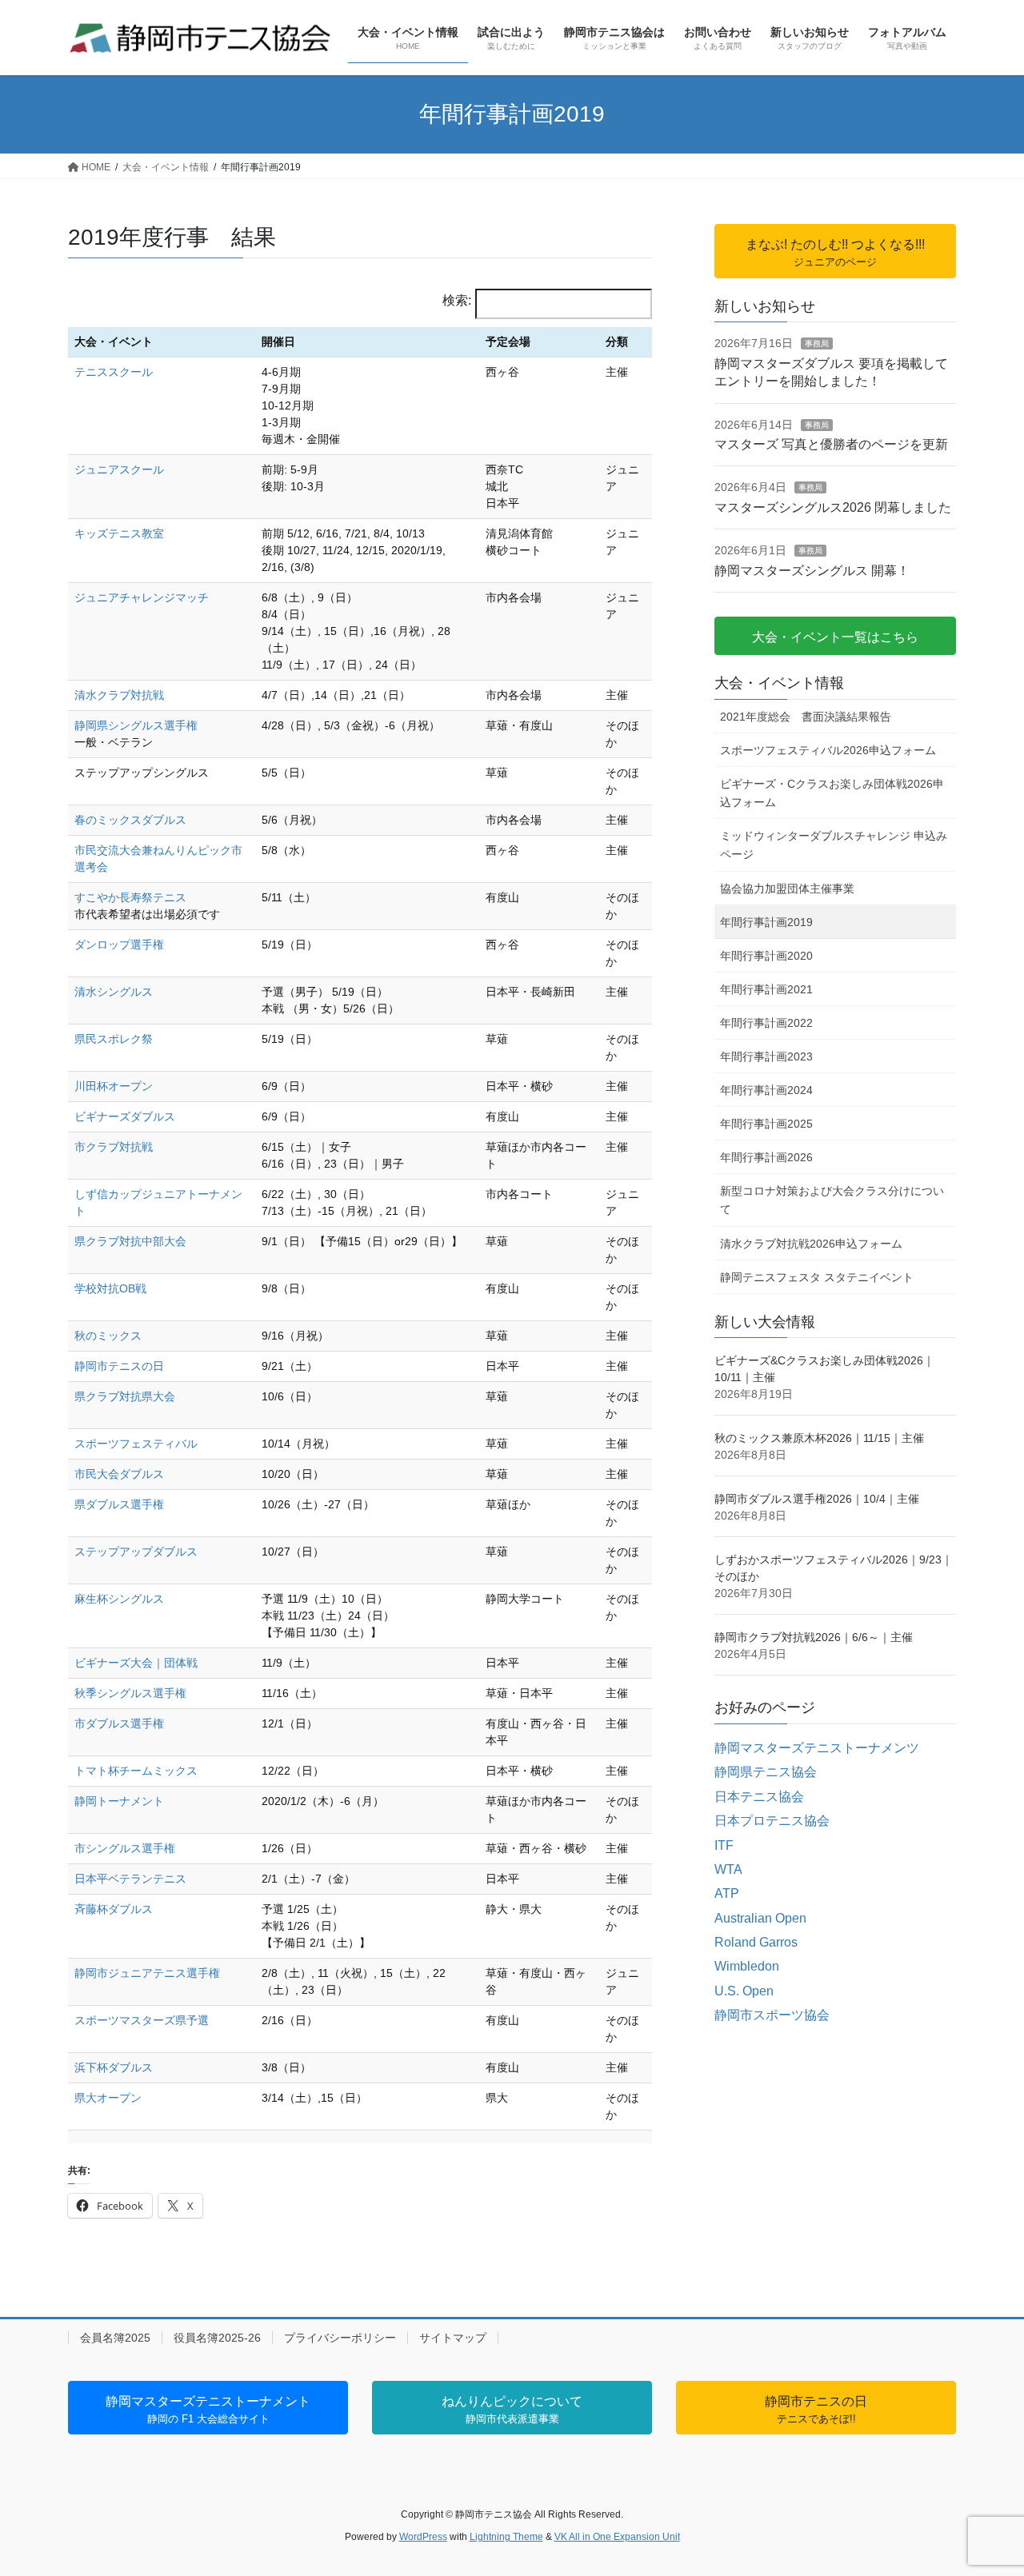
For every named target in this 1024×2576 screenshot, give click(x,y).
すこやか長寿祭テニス (130, 897)
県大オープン (108, 2098)
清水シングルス (114, 992)
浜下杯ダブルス (114, 2067)
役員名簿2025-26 (217, 2338)
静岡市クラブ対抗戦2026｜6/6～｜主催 (814, 1637)
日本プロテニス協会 (772, 1821)
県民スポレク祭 (114, 1039)
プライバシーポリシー (340, 2338)
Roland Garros (756, 1942)
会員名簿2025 (115, 2338)
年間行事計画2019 (766, 922)
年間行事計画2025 (766, 1124)
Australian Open (760, 1918)
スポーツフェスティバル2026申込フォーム (828, 750)
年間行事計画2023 (766, 1056)
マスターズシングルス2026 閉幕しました (833, 507)
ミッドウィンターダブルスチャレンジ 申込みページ (834, 845)
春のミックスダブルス (130, 820)
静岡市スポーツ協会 (772, 2015)
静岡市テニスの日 (119, 1366)
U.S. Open (744, 1991)
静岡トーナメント (119, 1801)
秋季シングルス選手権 (130, 1693)
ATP (727, 1893)
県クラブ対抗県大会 (125, 1396)
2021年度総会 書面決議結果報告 (806, 717)
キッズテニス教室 (119, 533)
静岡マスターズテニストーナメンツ (817, 1748)
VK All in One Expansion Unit (617, 2537)
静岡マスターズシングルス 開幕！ (812, 571)
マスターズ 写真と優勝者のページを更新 (831, 444)
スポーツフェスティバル (136, 1444)
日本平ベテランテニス (130, 1879)
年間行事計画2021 (766, 989)
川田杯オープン (114, 1086)
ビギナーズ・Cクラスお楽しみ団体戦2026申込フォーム (832, 793)
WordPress (423, 2537)
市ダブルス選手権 (119, 1723)
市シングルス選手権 (125, 1848)
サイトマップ (453, 2338)
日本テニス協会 (759, 1797)
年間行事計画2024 (766, 1090)
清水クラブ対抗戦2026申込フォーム (811, 1244)
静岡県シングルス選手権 (136, 725)
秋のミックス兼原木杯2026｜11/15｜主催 (819, 1438)
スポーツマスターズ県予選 (142, 2020)
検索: (457, 300)
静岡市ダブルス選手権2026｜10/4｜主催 (817, 1499)
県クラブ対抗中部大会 (130, 1241)
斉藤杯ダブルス (114, 1909)
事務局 (817, 343)
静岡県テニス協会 (766, 1772)
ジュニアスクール (119, 469)
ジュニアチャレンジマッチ (142, 597)
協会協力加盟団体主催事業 (787, 889)
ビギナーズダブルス (125, 1116)
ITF (724, 1845)
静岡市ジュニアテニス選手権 (147, 1973)
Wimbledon (747, 1966)
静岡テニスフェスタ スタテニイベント (817, 1277)
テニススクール (114, 372)
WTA (728, 1869)
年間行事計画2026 (766, 1157)
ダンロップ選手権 (119, 945)
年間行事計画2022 (766, 1023)
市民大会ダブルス (119, 1474)
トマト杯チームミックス (136, 1771)
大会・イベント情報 (779, 683)
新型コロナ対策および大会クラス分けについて (832, 1200)
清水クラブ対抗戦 (119, 695)
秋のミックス (108, 1336)
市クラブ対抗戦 (114, 1147)
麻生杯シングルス (119, 1599)
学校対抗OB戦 (110, 1288)
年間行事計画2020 (766, 956)
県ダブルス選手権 (119, 1504)
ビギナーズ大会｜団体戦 (136, 1663)
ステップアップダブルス (136, 1552)
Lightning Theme (506, 2537)
